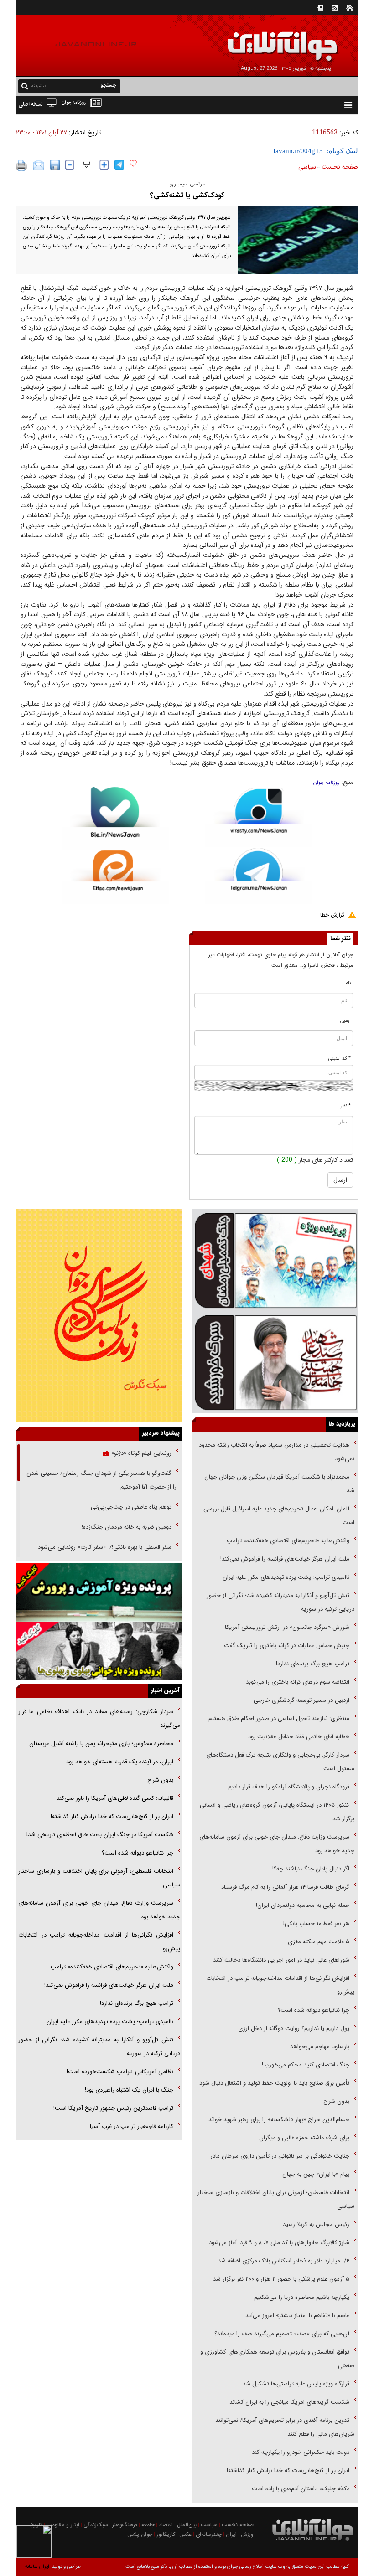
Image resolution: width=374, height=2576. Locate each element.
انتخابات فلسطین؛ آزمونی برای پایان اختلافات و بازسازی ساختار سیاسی (276, 2199)
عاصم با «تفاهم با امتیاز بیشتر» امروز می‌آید (296, 2316)
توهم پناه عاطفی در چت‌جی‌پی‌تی (131, 1507)
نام (348, 983)
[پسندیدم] (133, 164)
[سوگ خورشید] (275, 1362)
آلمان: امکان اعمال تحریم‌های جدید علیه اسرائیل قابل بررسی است (279, 1516)
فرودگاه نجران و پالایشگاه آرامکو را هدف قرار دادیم (289, 1787)
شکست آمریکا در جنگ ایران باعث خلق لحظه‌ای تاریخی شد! (100, 1835)
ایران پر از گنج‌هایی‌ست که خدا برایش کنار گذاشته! (288, 2470)
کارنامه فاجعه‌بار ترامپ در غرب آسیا (132, 2126)
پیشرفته (39, 86)
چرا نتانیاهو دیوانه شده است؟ (314, 2010)
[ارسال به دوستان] (39, 165)
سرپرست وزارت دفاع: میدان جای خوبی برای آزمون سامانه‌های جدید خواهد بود (277, 1844)
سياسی (307, 167)
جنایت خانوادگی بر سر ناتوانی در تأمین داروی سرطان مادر (279, 2156)
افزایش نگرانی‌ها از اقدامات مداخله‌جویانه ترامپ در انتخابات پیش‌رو (280, 1985)
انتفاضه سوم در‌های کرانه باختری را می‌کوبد (298, 1682)
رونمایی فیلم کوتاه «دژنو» (140, 1453)
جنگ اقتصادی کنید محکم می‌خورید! (306, 2065)
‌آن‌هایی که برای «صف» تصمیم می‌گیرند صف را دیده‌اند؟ (281, 2334)
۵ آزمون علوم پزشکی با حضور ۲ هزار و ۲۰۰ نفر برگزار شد (281, 2279)
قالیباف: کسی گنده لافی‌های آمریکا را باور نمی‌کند (115, 1798)
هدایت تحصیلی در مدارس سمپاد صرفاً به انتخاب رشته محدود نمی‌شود (277, 1452)
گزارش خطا (332, 915)
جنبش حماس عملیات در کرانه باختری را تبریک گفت (286, 1646)
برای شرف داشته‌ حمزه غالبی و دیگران (304, 2138)
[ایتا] (115, 877)
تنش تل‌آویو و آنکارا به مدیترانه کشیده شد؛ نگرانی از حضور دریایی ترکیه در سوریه (280, 1602)
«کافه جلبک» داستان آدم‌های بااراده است (301, 2489)
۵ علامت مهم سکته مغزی (319, 1942)
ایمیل (345, 1021)
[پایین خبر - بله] (115, 818)
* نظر (346, 1106)
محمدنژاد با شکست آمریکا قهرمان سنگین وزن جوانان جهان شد (279, 1484)
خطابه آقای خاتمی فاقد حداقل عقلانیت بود (299, 1737)
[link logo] (271, 40)
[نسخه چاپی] (22, 165)
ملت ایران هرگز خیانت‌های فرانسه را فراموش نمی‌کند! (285, 1559)
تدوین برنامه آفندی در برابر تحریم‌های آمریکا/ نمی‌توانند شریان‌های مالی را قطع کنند (285, 2427)
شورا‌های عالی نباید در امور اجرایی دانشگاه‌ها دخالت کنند (281, 1960)
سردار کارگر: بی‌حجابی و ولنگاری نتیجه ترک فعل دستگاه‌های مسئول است (280, 1762)
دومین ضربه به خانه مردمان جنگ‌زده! (127, 1527)
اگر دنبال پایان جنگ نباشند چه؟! (311, 1869)
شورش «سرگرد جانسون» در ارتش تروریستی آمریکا (287, 1627)
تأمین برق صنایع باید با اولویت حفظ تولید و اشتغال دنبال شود (274, 2083)
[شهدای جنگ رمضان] (275, 1260)
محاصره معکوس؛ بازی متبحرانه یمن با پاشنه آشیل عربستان (101, 1744)
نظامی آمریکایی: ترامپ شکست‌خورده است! (120, 2072)
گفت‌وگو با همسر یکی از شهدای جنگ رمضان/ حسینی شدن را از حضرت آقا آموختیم (101, 1480)
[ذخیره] (55, 165)
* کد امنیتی (340, 1059)
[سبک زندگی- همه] (99, 1315)
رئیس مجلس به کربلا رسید (316, 2224)
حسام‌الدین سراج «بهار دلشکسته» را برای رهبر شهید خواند (278, 2120)
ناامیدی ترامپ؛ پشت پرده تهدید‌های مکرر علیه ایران (286, 1577)
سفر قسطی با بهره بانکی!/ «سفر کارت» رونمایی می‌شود (104, 1547)
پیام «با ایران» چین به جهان (315, 2174)
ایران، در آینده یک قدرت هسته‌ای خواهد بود (120, 1762)
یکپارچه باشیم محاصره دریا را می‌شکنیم (302, 2297)
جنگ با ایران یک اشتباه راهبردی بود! (129, 2090)
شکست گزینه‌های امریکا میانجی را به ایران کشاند (289, 2402)
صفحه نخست (340, 167)
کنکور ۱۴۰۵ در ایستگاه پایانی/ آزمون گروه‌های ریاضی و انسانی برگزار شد (277, 1812)
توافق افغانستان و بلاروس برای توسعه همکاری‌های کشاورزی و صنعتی (277, 2359)
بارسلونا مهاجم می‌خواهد (320, 2047)
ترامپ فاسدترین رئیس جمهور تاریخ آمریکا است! (113, 2108)
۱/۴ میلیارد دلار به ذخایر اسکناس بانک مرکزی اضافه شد (284, 2261)
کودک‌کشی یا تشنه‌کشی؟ (187, 195)
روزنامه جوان (326, 783)
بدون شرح (336, 2101)
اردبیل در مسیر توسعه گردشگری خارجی (301, 1700)
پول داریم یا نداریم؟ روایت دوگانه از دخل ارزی (294, 2028)
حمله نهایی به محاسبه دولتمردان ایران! (303, 1905)
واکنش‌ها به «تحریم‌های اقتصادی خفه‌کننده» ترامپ (288, 1541)
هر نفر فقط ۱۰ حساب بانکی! (316, 1924)
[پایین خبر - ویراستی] (259, 817)
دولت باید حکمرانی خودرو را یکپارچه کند (300, 2452)
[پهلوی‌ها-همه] (99, 1651)
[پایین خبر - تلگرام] (259, 875)
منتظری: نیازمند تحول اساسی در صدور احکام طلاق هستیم (279, 1718)
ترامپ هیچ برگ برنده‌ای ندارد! (313, 1664)
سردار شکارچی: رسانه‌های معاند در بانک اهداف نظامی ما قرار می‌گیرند (99, 1718)
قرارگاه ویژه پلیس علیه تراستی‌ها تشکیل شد (296, 2384)
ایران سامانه (37, 2567)
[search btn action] (25, 85)
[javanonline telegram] (119, 165)
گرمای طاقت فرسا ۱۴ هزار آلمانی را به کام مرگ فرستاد (285, 1887)
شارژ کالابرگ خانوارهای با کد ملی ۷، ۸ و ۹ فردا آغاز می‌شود (279, 2243)
